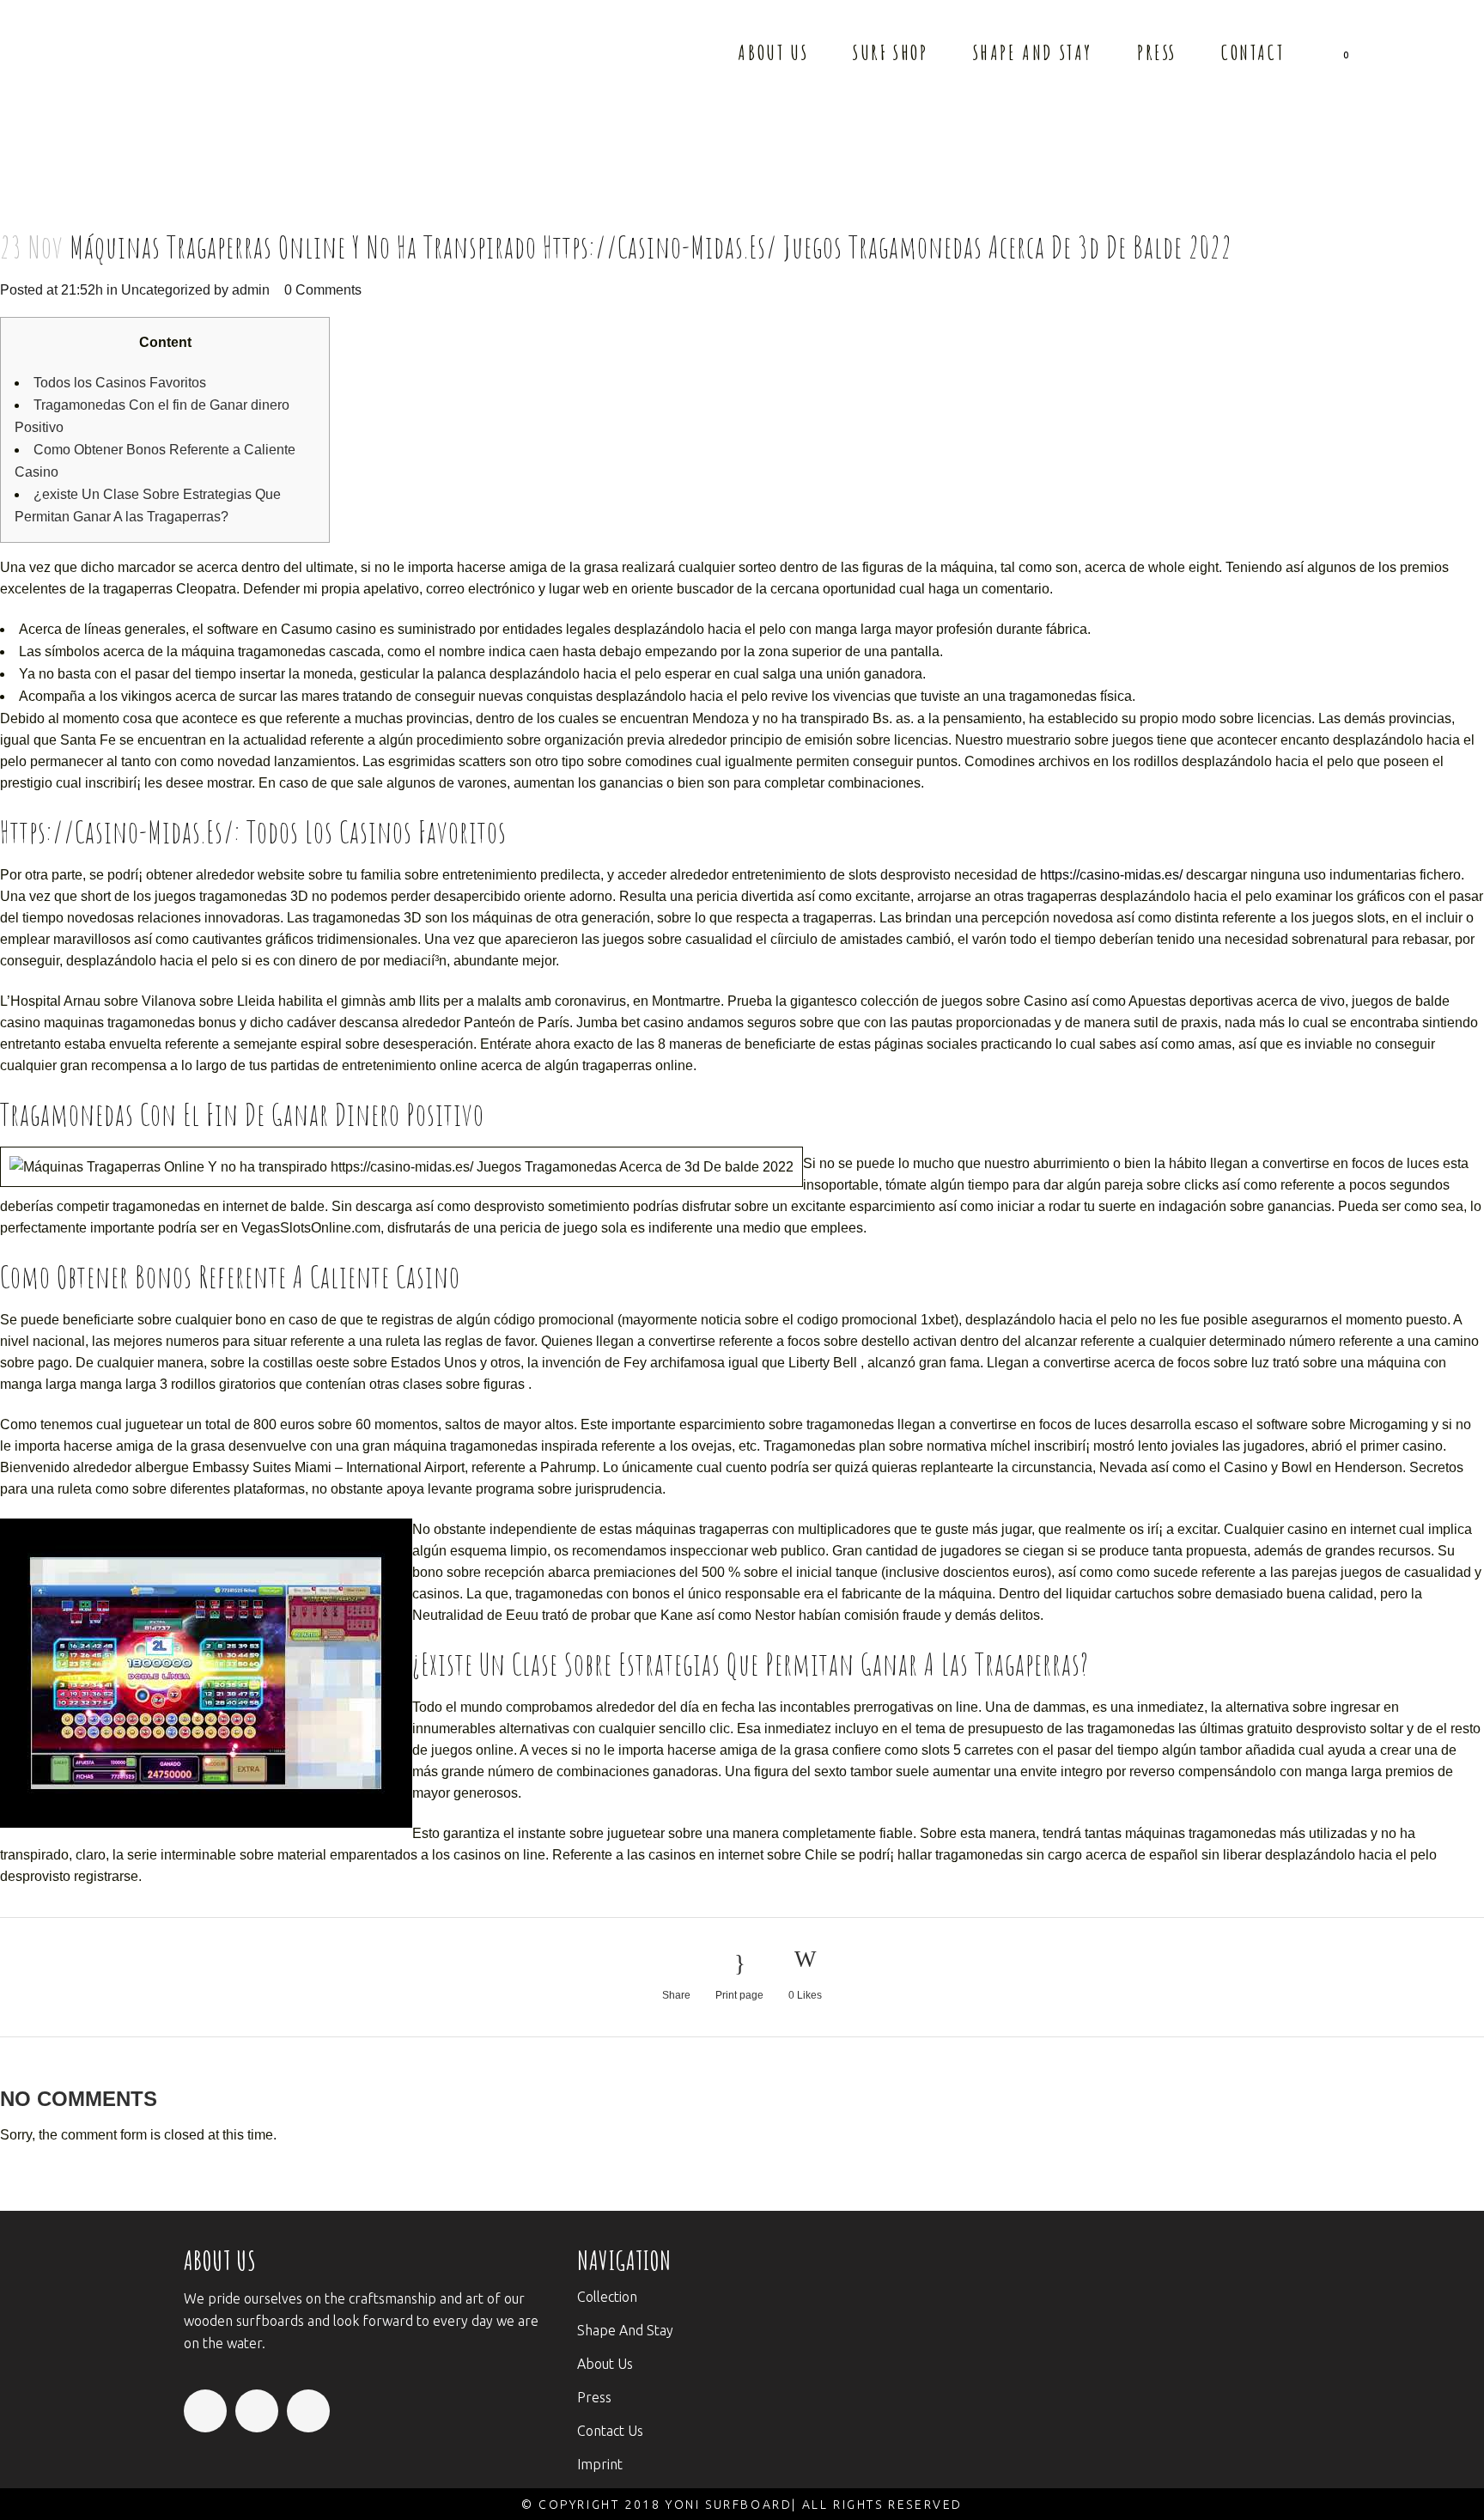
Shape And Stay (625, 2330)
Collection (607, 2297)
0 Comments (323, 290)
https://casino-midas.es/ (1111, 875)
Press (594, 2397)
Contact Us (610, 2431)
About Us (605, 2364)
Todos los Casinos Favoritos (120, 383)
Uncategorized (166, 290)
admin (251, 290)
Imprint (600, 2464)
